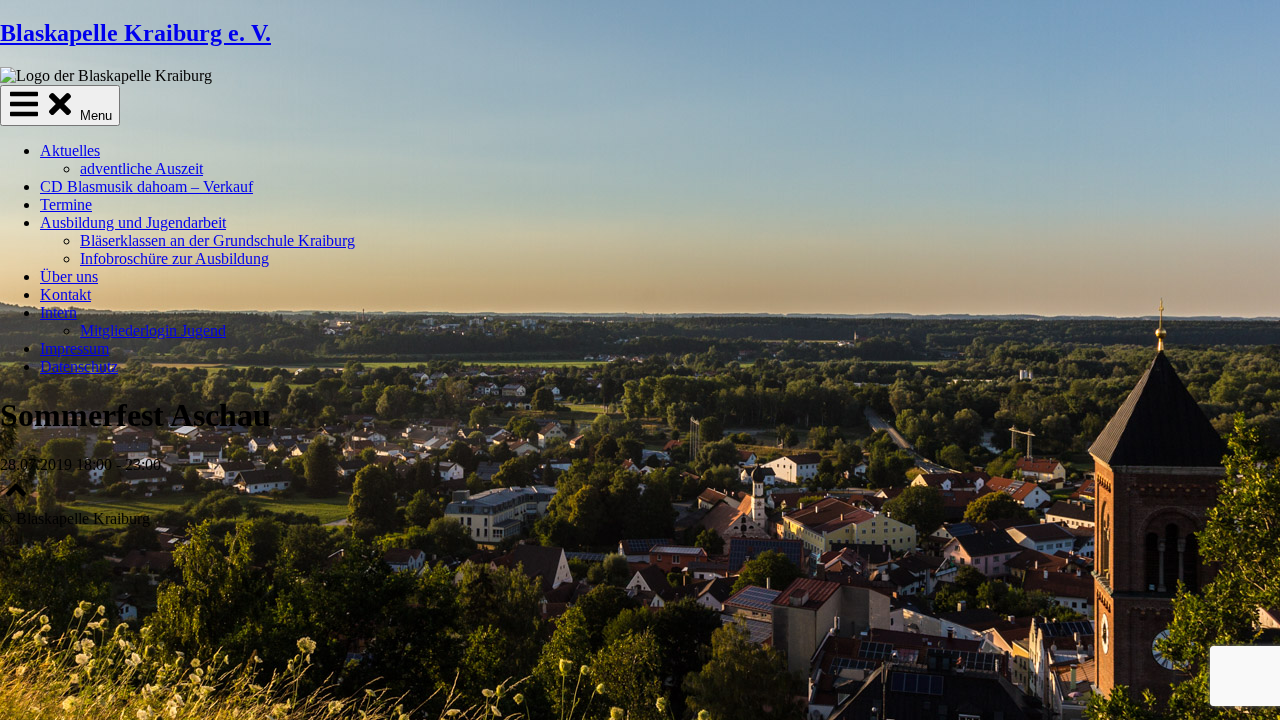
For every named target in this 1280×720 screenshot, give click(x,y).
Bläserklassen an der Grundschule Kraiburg (217, 240)
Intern (58, 312)
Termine (66, 204)
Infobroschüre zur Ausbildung (174, 258)
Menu (94, 115)
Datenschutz (79, 366)
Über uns (69, 276)
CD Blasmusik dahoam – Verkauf (146, 186)
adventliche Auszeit (141, 168)
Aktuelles (70, 150)
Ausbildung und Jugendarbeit (133, 222)
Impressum (74, 348)
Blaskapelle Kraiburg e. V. (135, 33)
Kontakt (65, 294)
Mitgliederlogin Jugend (153, 330)
